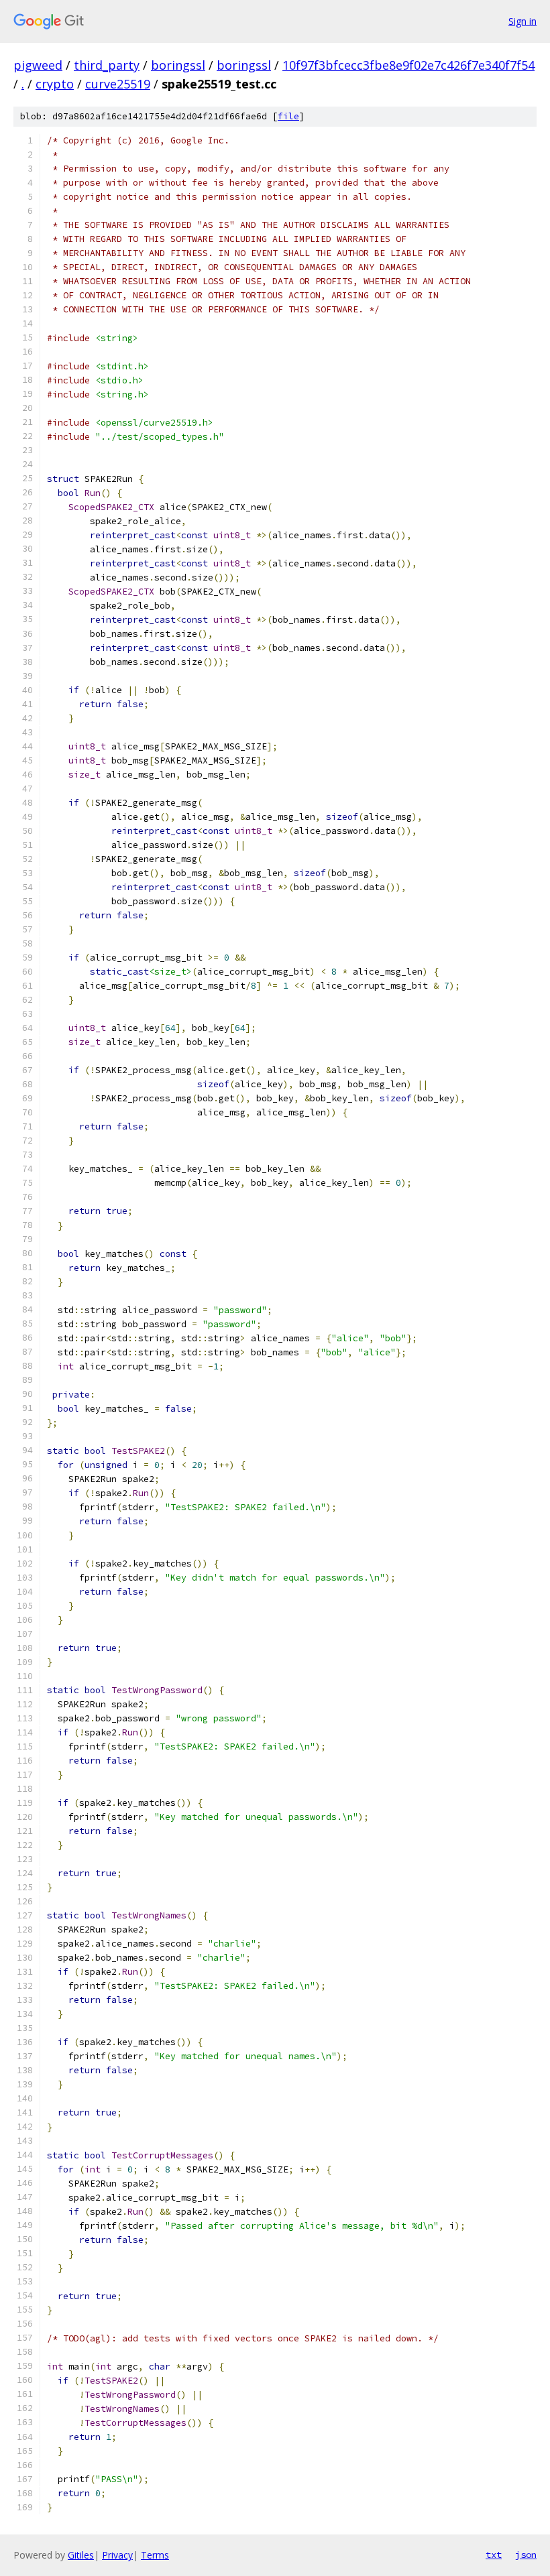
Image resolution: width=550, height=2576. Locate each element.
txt (494, 2555)
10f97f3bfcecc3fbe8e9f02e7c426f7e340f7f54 (408, 65)
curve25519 (118, 84)
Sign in (522, 21)
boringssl (178, 65)
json (526, 2555)
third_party (107, 65)
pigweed (38, 65)
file (288, 116)
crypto (55, 84)
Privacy (117, 2555)
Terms (155, 2555)
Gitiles (81, 2555)
